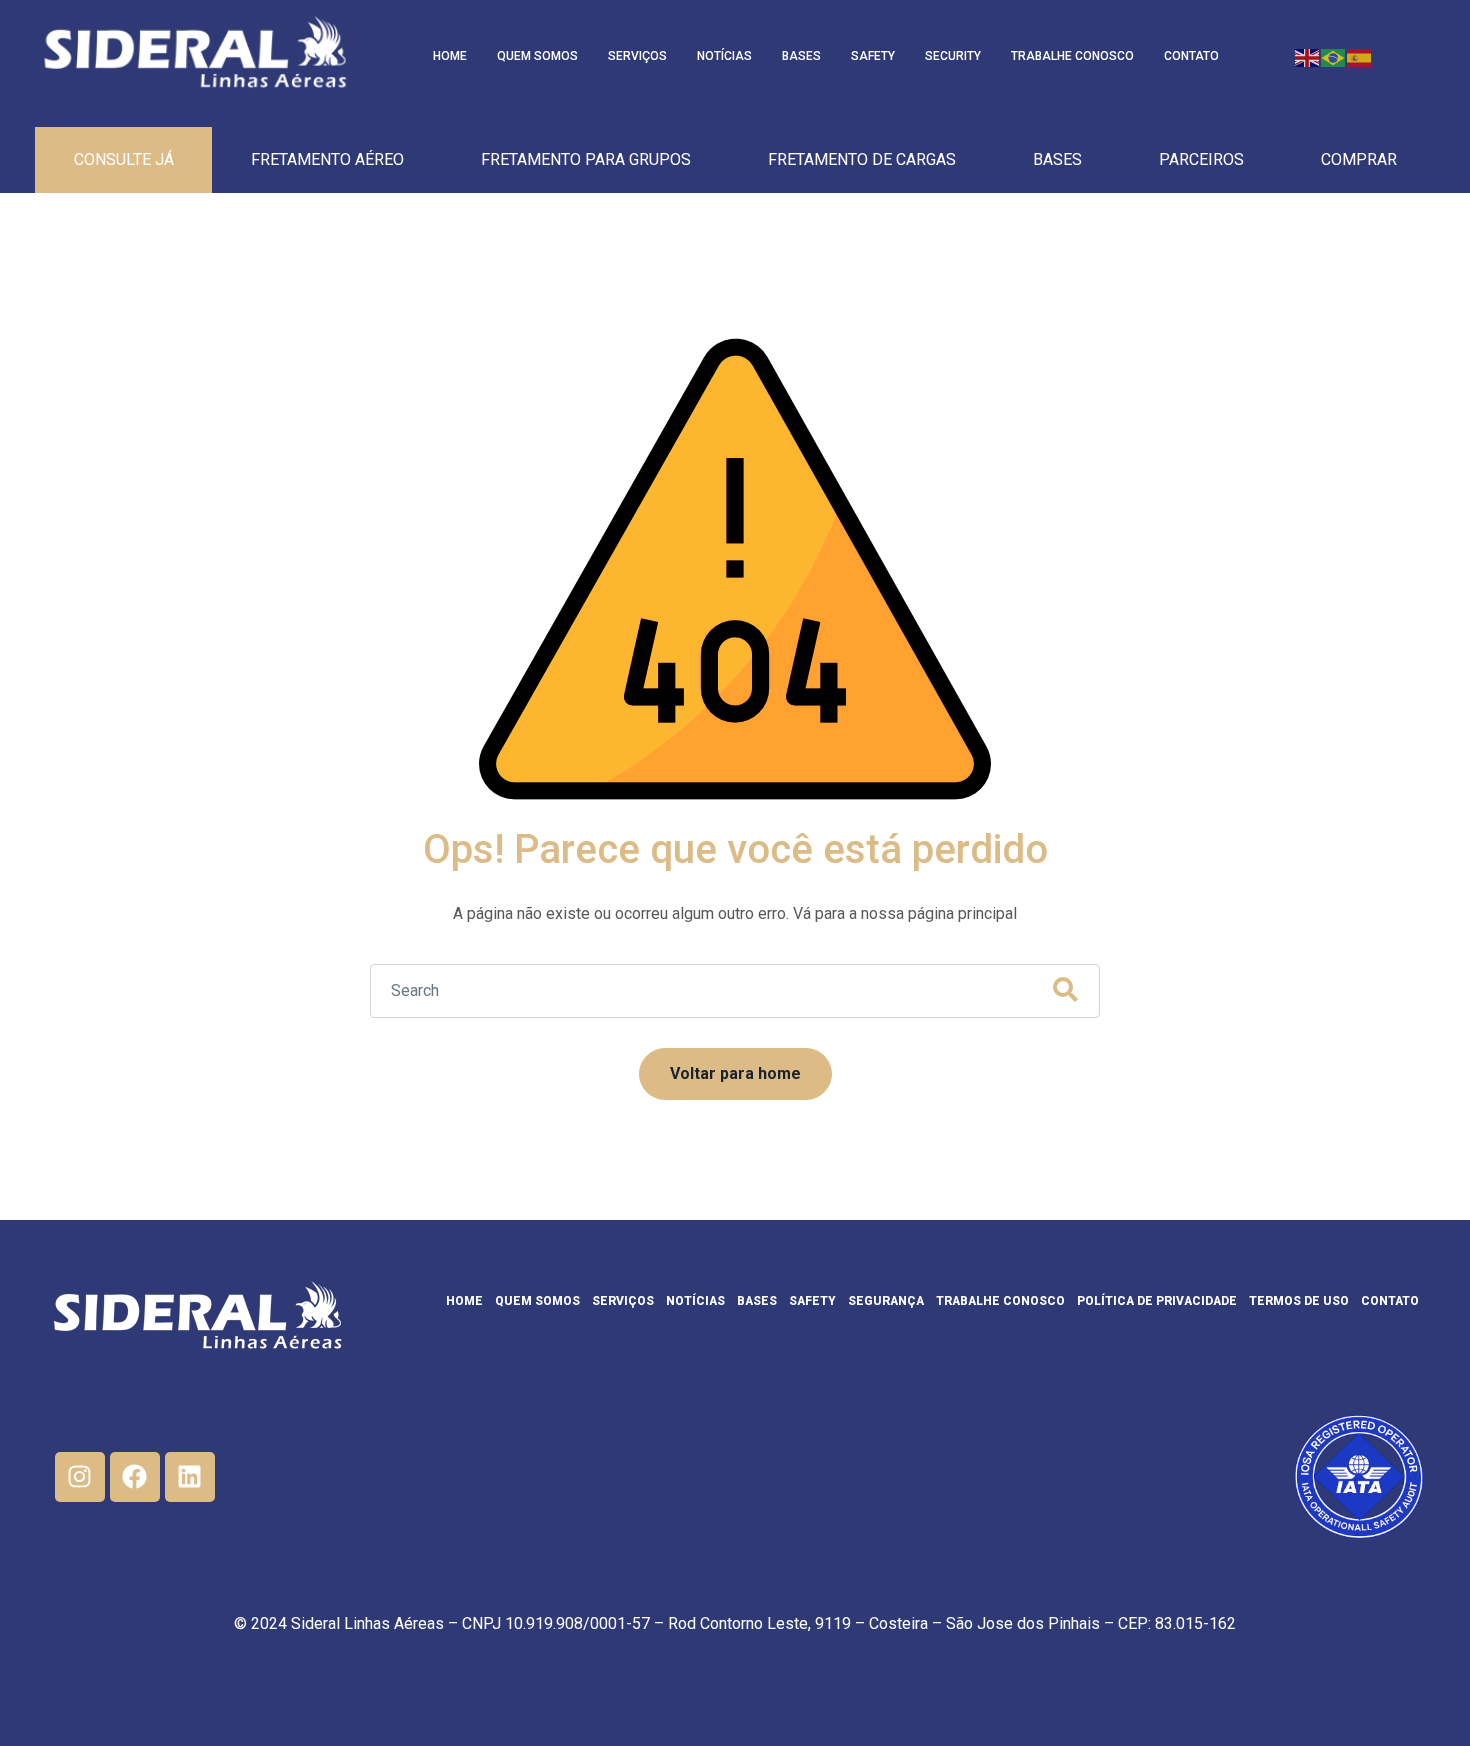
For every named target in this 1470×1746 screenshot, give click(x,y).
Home (450, 56)
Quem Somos (537, 56)
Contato (1191, 56)
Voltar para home (735, 1073)
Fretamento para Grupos (586, 159)
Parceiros (1201, 159)
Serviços (637, 56)
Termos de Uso (1299, 1301)
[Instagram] (80, 1477)
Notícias (724, 56)
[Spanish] (1360, 56)
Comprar (1359, 159)
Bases (801, 56)
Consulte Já (124, 159)
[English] (1308, 56)
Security (953, 56)
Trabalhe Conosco (1072, 56)
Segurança (886, 1301)
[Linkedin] (190, 1477)
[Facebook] (135, 1477)
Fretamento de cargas (862, 159)
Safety (873, 56)
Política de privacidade (1157, 1301)
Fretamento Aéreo (327, 159)
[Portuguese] (1334, 56)
